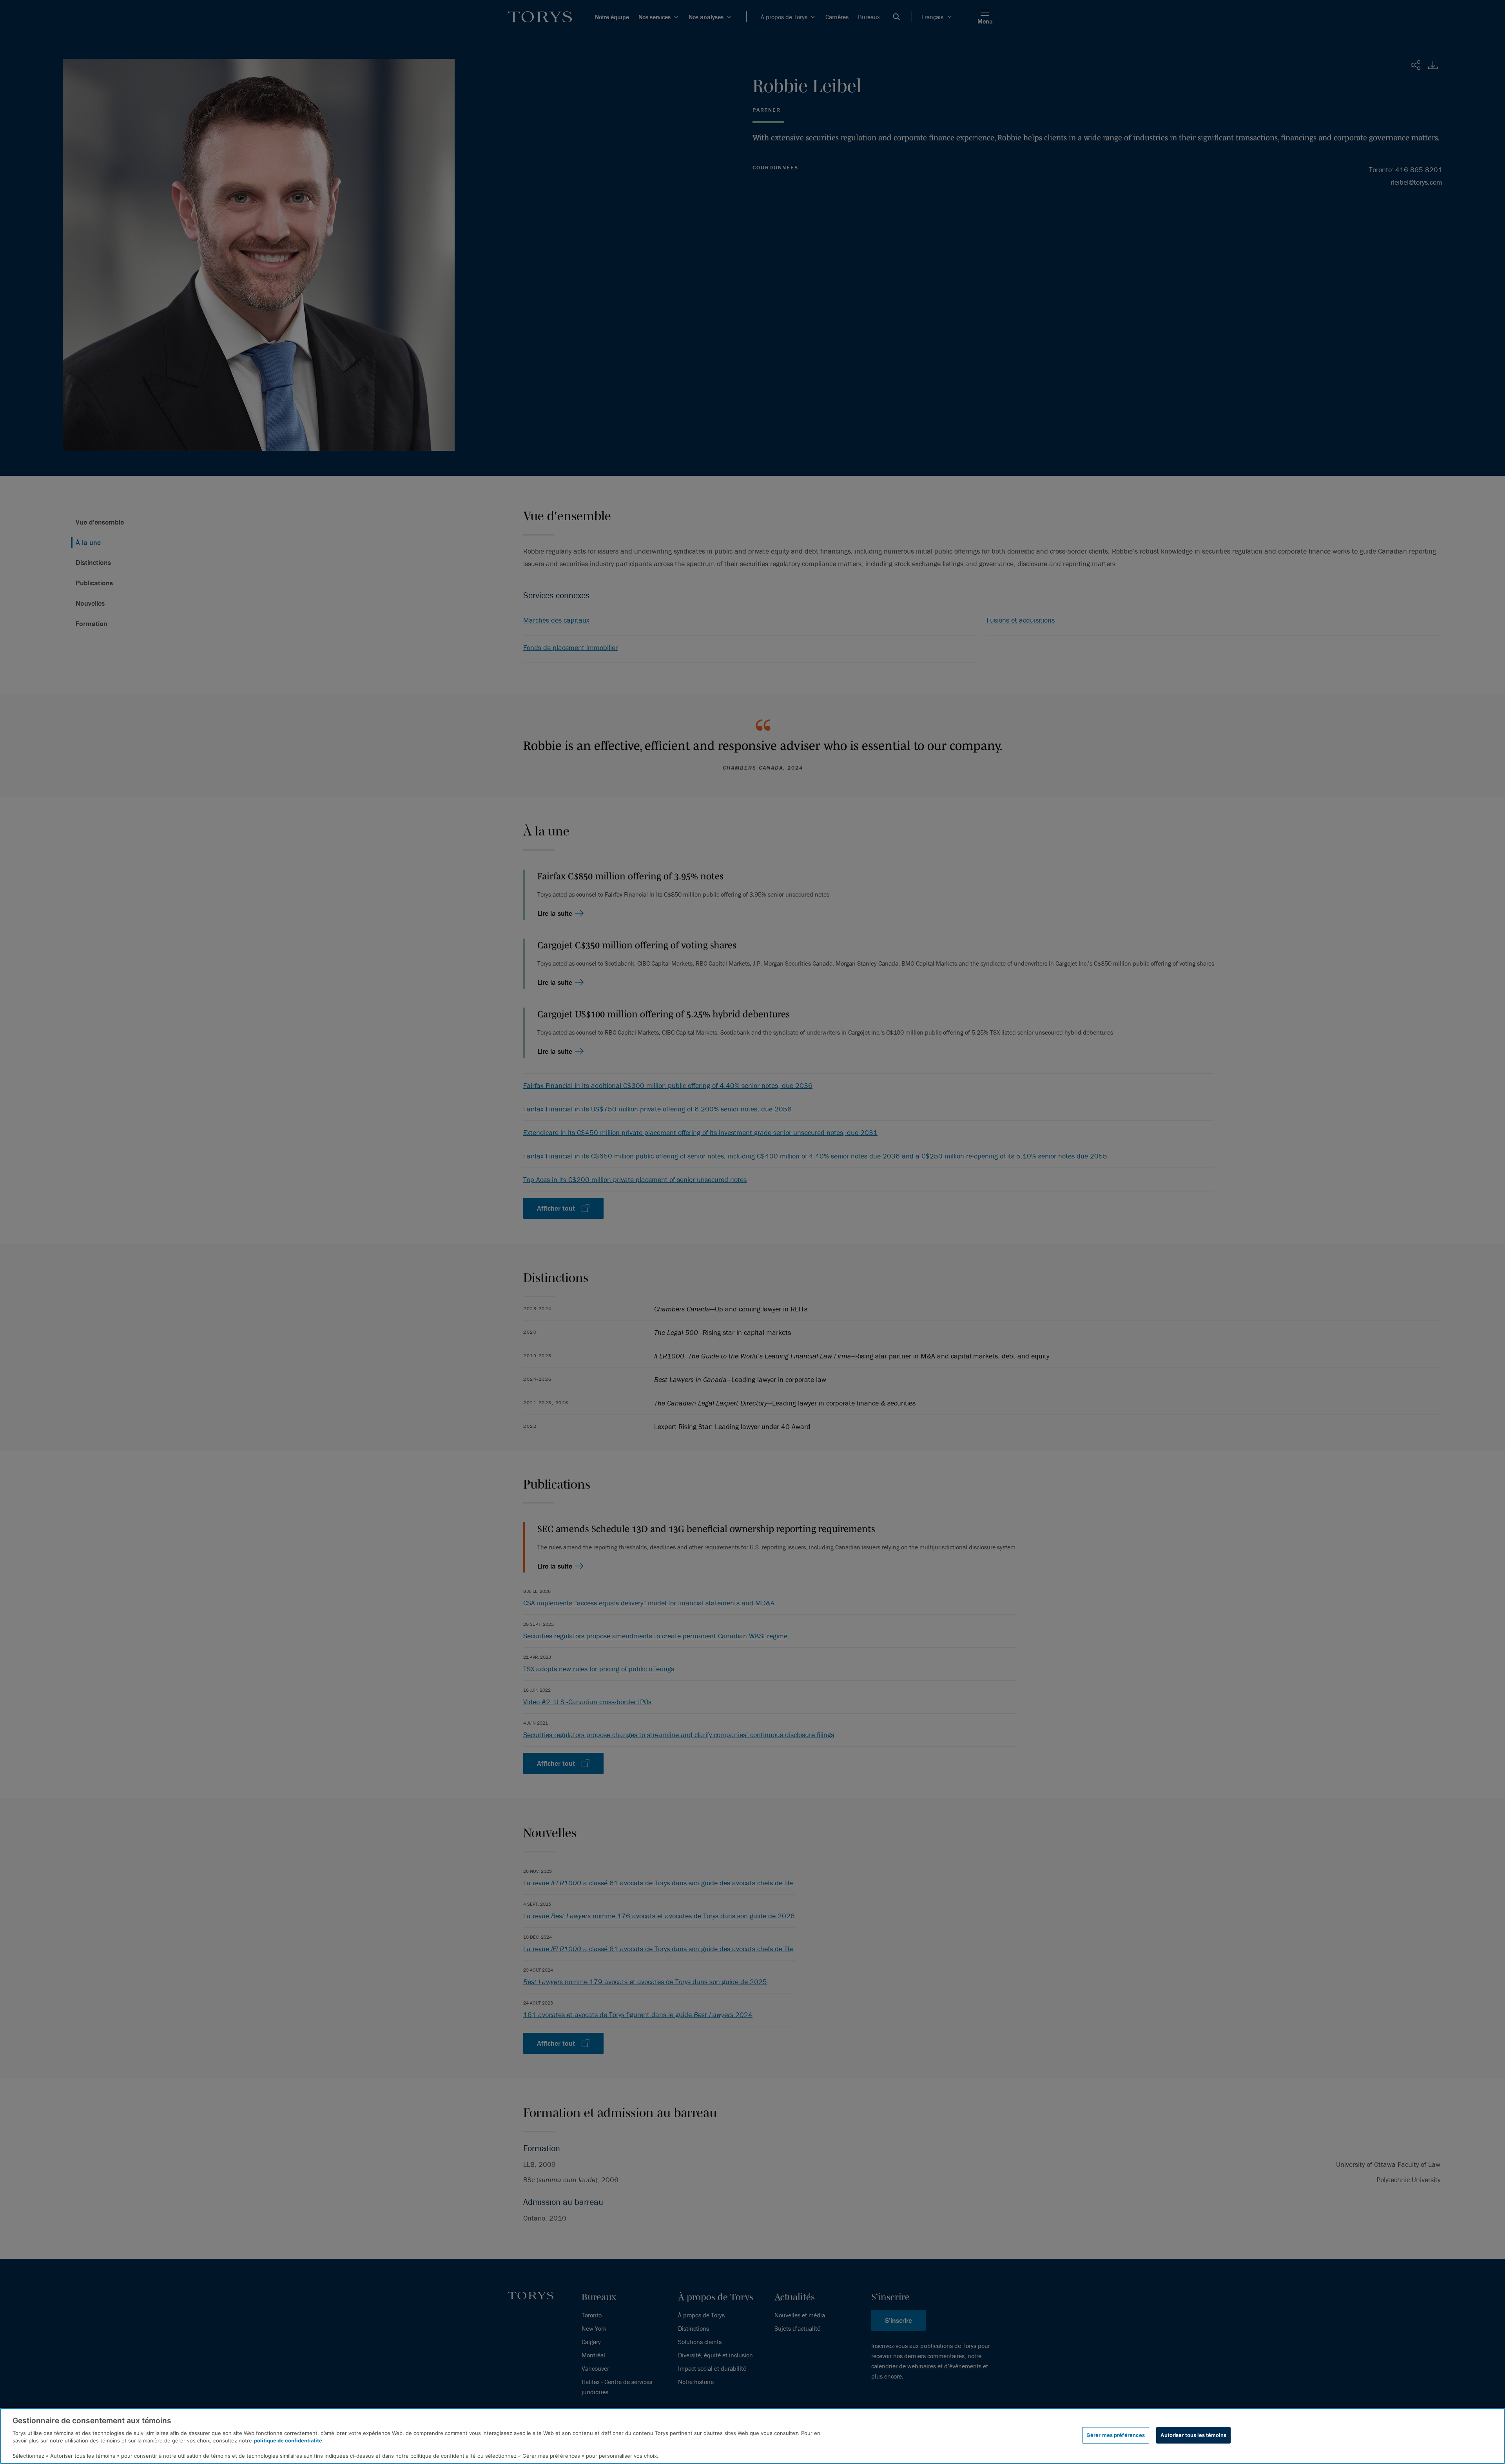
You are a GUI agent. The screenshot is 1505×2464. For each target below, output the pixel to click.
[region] (752, 2436)
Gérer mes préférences (1116, 2435)
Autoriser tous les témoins (1193, 2435)
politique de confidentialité (288, 2440)
